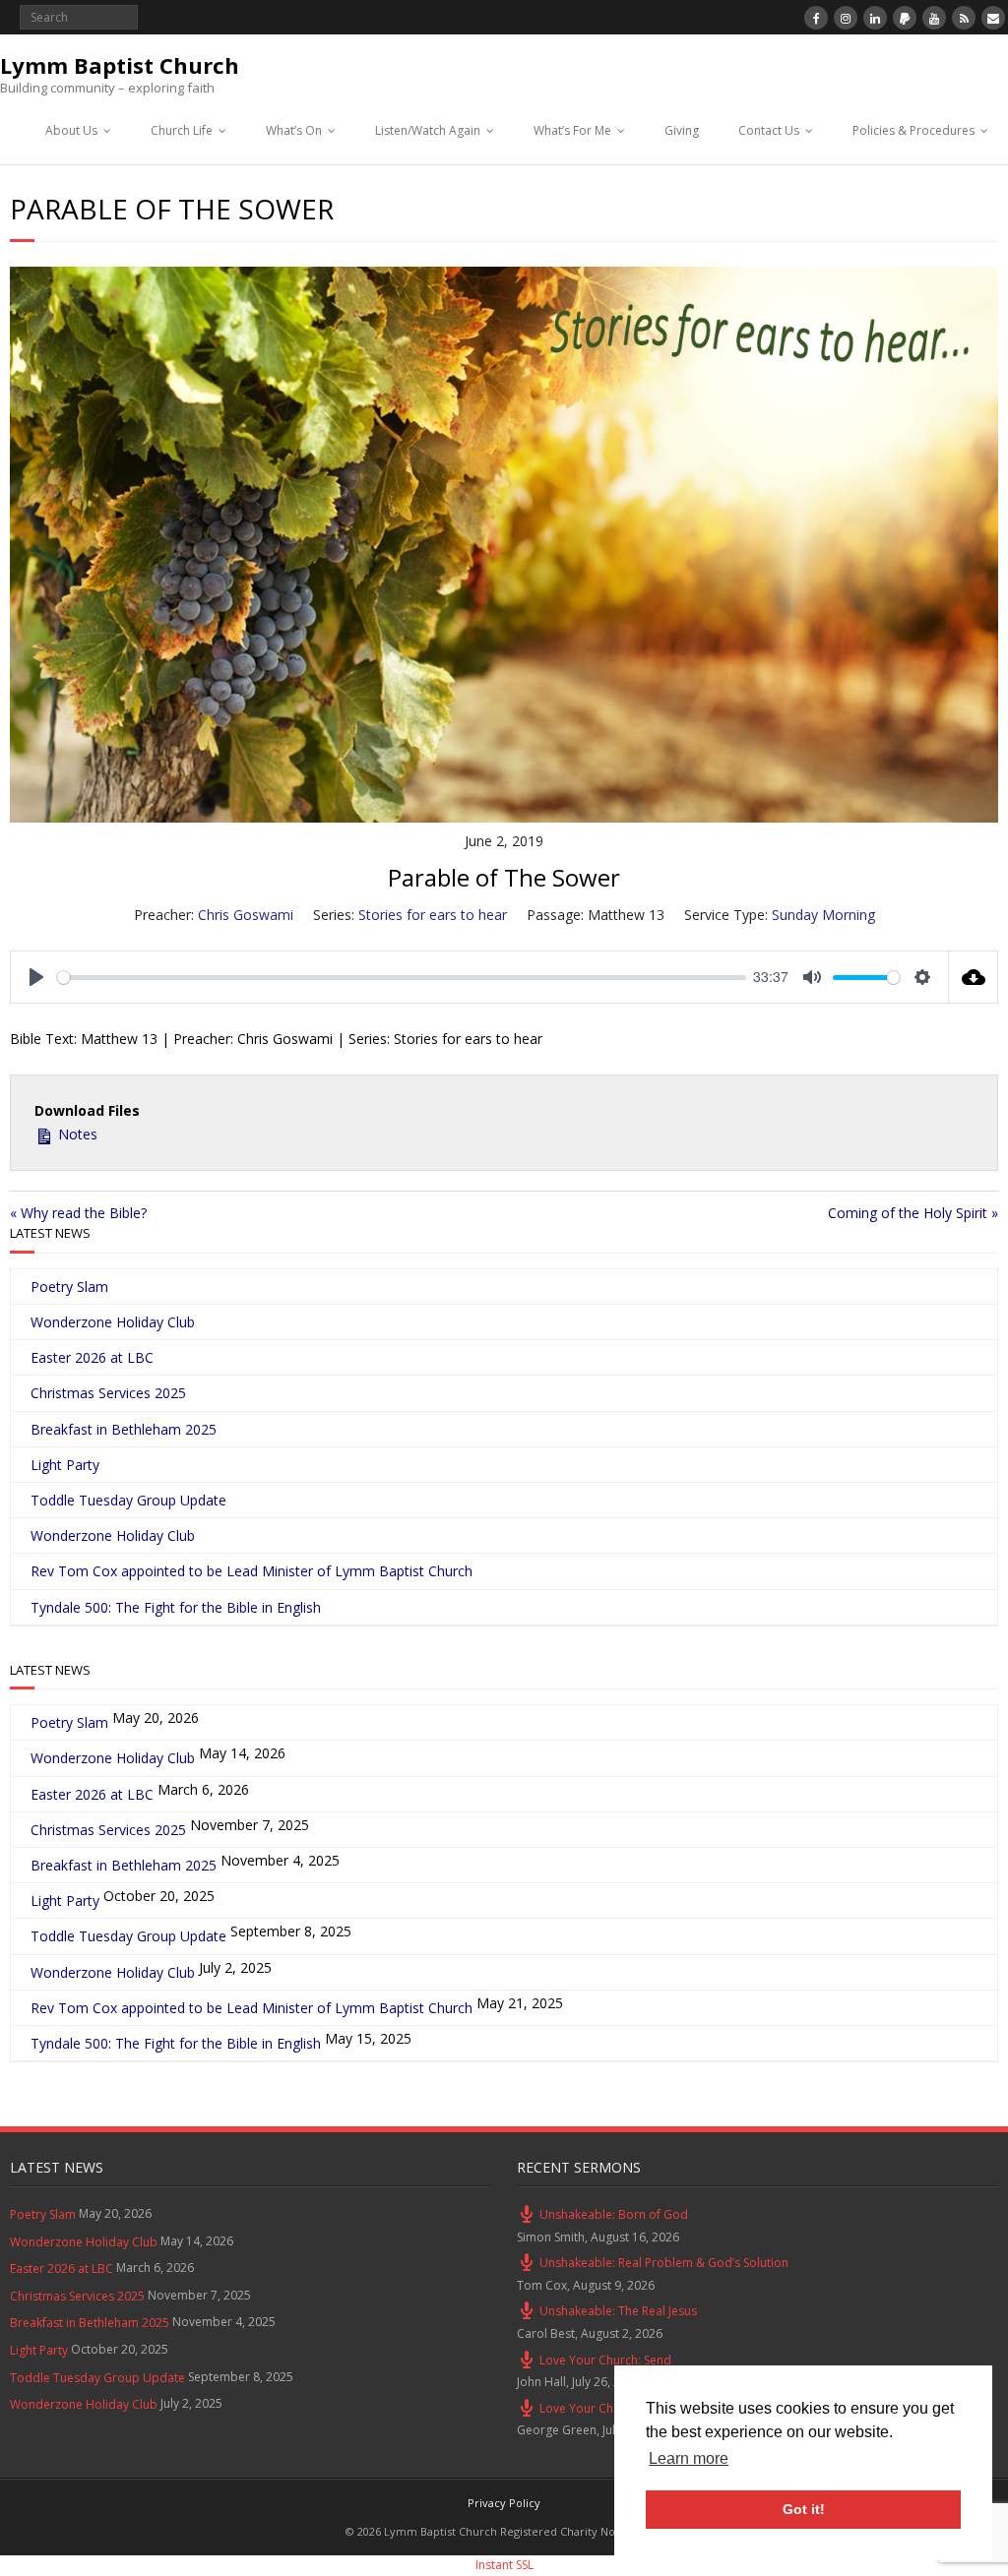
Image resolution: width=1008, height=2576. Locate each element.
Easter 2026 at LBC (92, 1357)
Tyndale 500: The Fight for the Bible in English (176, 1607)
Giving (682, 130)
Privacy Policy (504, 2503)
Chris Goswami (246, 915)
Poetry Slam (69, 1287)
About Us (71, 130)
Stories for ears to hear (433, 915)
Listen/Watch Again (428, 130)
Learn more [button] (689, 2458)
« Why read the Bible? (78, 1213)
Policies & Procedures (913, 130)
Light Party (65, 1465)
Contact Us (769, 130)
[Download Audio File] (974, 977)
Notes (76, 1134)
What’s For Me (572, 130)
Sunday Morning (823, 915)
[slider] (402, 978)
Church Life (182, 130)
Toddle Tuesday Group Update (128, 1500)
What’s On (294, 130)
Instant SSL (504, 2565)
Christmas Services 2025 (108, 1393)
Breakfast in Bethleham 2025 (124, 1429)
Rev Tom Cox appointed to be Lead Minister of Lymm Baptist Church (252, 1571)
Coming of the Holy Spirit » (913, 1213)
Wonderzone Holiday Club (113, 1322)
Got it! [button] (804, 2509)
